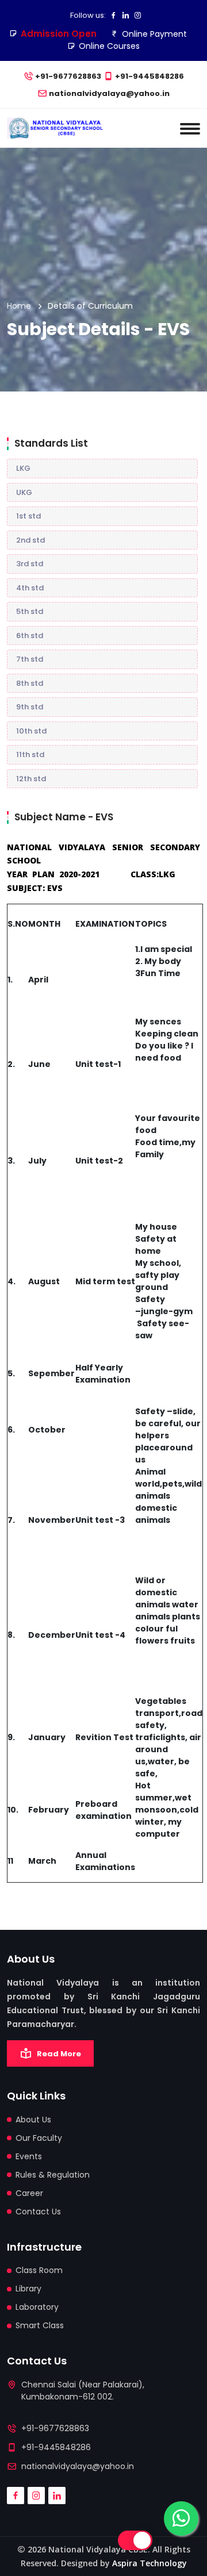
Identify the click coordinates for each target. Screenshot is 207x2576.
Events (29, 2156)
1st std (28, 516)
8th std (30, 683)
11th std (30, 755)
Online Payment (154, 34)
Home (19, 306)
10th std (31, 731)
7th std (30, 659)
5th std (30, 611)
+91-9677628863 (68, 76)
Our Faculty (39, 2138)
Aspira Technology (149, 2563)
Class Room (39, 2270)
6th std (30, 636)
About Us (33, 2120)
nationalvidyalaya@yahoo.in (109, 93)
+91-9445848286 (149, 76)
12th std (31, 779)
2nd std (30, 540)
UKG (24, 492)
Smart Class (40, 2325)
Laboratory (37, 2307)
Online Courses (109, 46)
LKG (23, 468)
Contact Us (38, 2212)
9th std (30, 707)
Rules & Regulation (53, 2175)
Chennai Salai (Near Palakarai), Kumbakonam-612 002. (83, 2391)
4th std (30, 588)
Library (28, 2289)
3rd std (30, 564)
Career (29, 2193)
